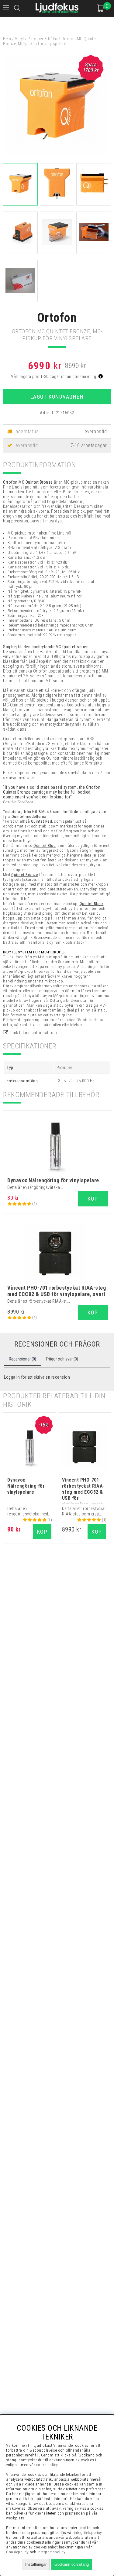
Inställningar (36, 2564)
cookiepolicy (47, 2465)
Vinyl (19, 39)
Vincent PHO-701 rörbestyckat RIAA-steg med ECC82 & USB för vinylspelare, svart (57, 1291)
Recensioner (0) (22, 1359)
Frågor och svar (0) (62, 1359)
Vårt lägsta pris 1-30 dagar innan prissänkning (54, 377)
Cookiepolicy (17, 2552)
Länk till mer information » (34, 1033)
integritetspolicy (88, 2533)
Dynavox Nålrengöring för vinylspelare (53, 1180)
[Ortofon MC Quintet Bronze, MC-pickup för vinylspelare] (57, 158)
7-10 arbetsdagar (89, 445)
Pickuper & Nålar (43, 39)
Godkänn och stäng (72, 2564)
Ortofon (57, 318)
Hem (7, 39)
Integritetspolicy (51, 2552)
